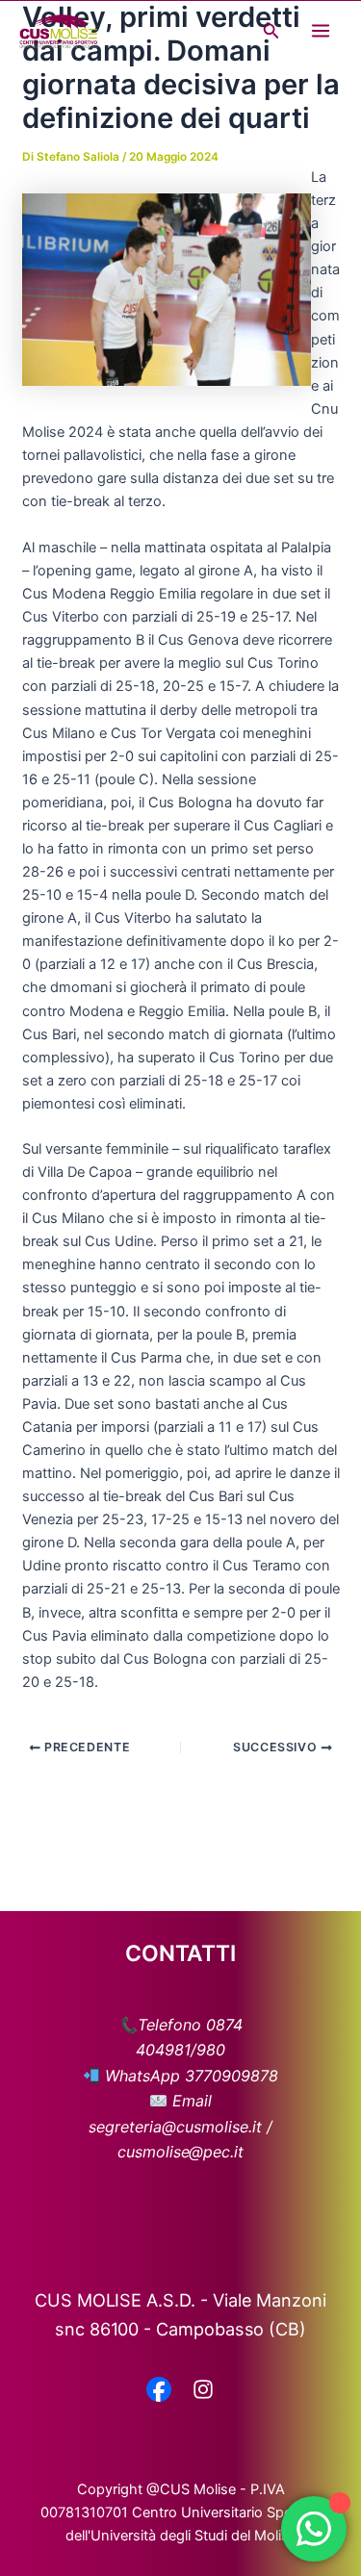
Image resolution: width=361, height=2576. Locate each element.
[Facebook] (159, 2391)
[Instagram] (203, 2391)
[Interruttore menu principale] (321, 31)
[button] (271, 31)
